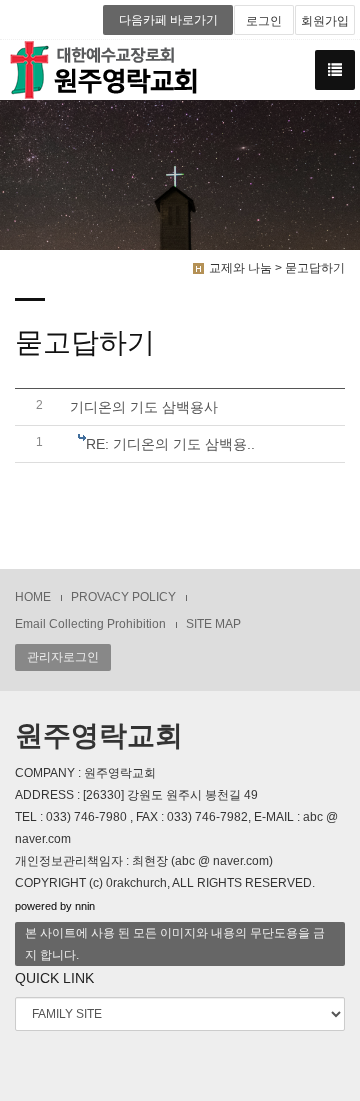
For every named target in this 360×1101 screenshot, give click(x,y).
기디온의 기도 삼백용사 (144, 407)
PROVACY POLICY (123, 597)
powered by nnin (55, 906)
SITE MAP (213, 624)
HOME (33, 597)
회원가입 (325, 21)
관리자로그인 (63, 657)
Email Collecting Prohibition (90, 624)
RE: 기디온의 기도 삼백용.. (170, 444)
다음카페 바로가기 (168, 20)
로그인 (264, 21)
